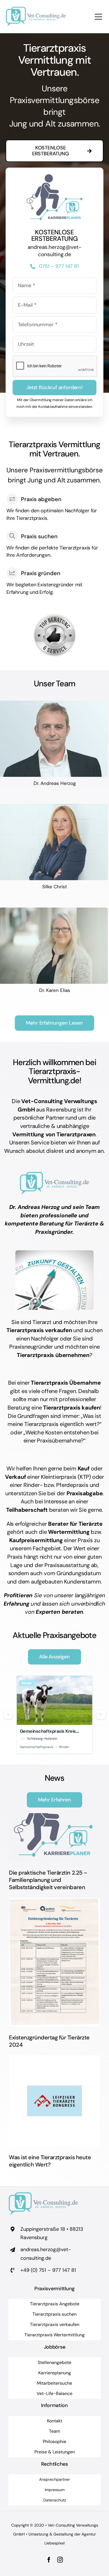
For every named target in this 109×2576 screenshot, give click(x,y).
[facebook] (49, 2560)
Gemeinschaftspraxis (37, 1747)
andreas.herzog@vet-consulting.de (54, 251)
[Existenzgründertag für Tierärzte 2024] (54, 1962)
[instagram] (60, 2560)
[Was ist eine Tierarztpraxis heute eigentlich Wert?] (54, 2101)
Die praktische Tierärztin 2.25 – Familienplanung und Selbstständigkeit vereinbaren (48, 1880)
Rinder (27, 1683)
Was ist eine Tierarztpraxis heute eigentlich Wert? (50, 2161)
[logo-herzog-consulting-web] (36, 9)
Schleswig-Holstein (42, 1739)
